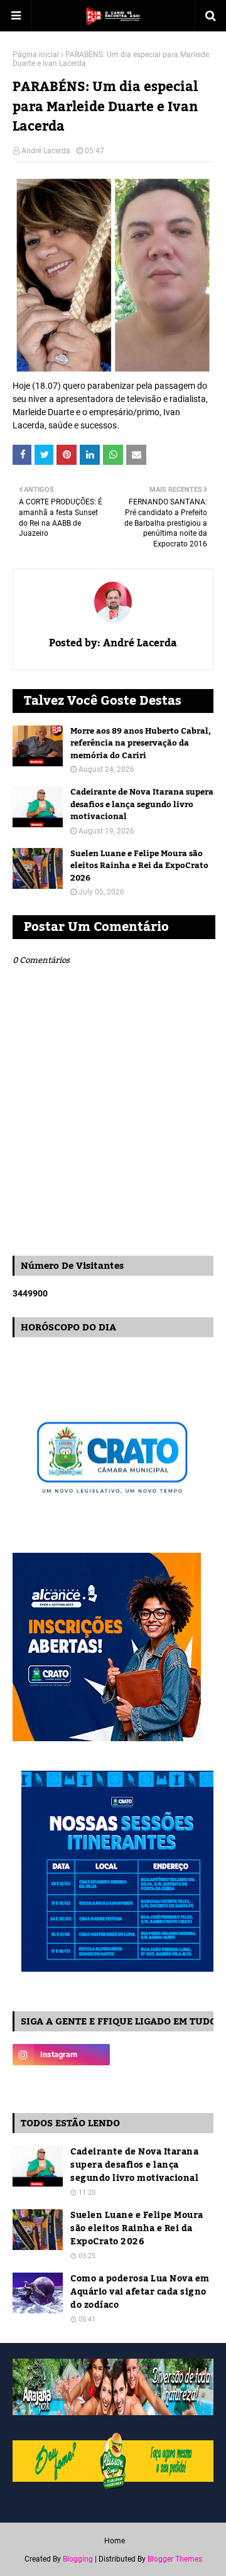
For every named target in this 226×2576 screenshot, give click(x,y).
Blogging (78, 2559)
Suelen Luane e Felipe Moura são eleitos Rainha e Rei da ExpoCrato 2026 (139, 867)
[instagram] (61, 2055)
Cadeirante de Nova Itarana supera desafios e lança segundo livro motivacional (142, 805)
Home (115, 2541)
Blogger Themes (175, 2559)
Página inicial (36, 55)
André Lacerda (46, 151)
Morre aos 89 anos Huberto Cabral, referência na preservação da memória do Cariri (141, 744)
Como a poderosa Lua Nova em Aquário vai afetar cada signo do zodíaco (140, 2292)
